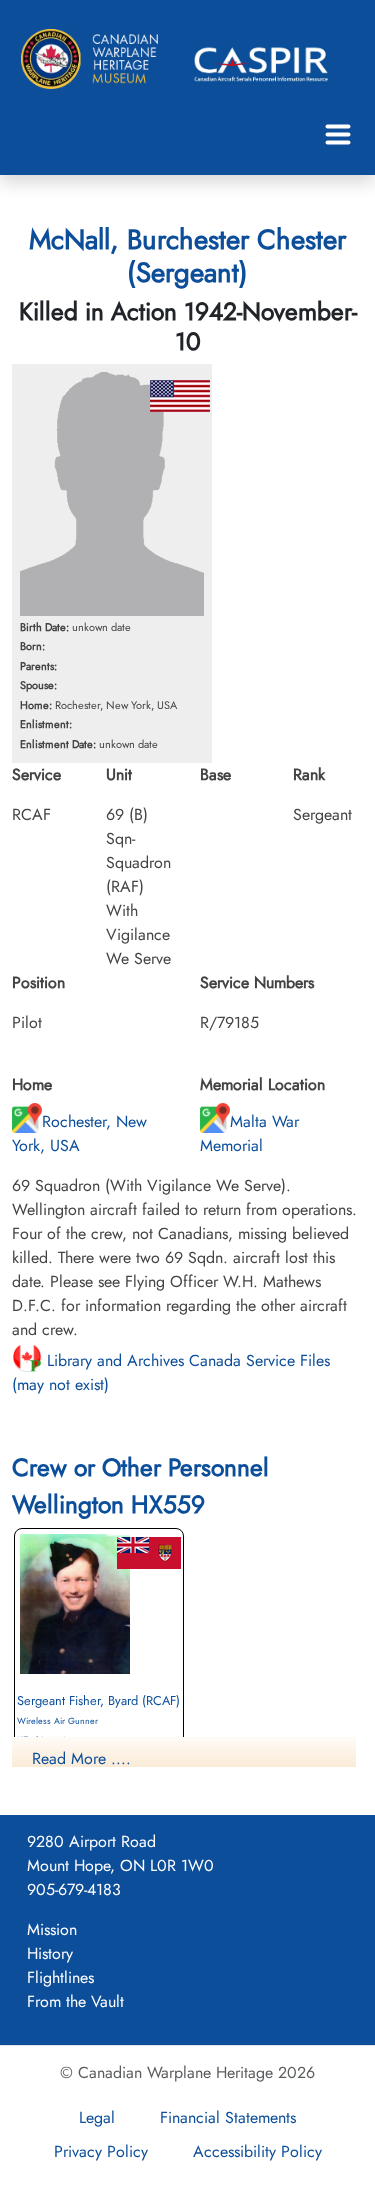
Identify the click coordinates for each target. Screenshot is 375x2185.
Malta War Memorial (249, 1133)
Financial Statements (228, 2117)
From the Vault (75, 2001)
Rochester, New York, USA (79, 1133)
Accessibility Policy (257, 2151)
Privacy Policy (101, 2151)
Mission (52, 1929)
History (50, 1953)
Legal (97, 2117)
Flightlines (60, 1977)
